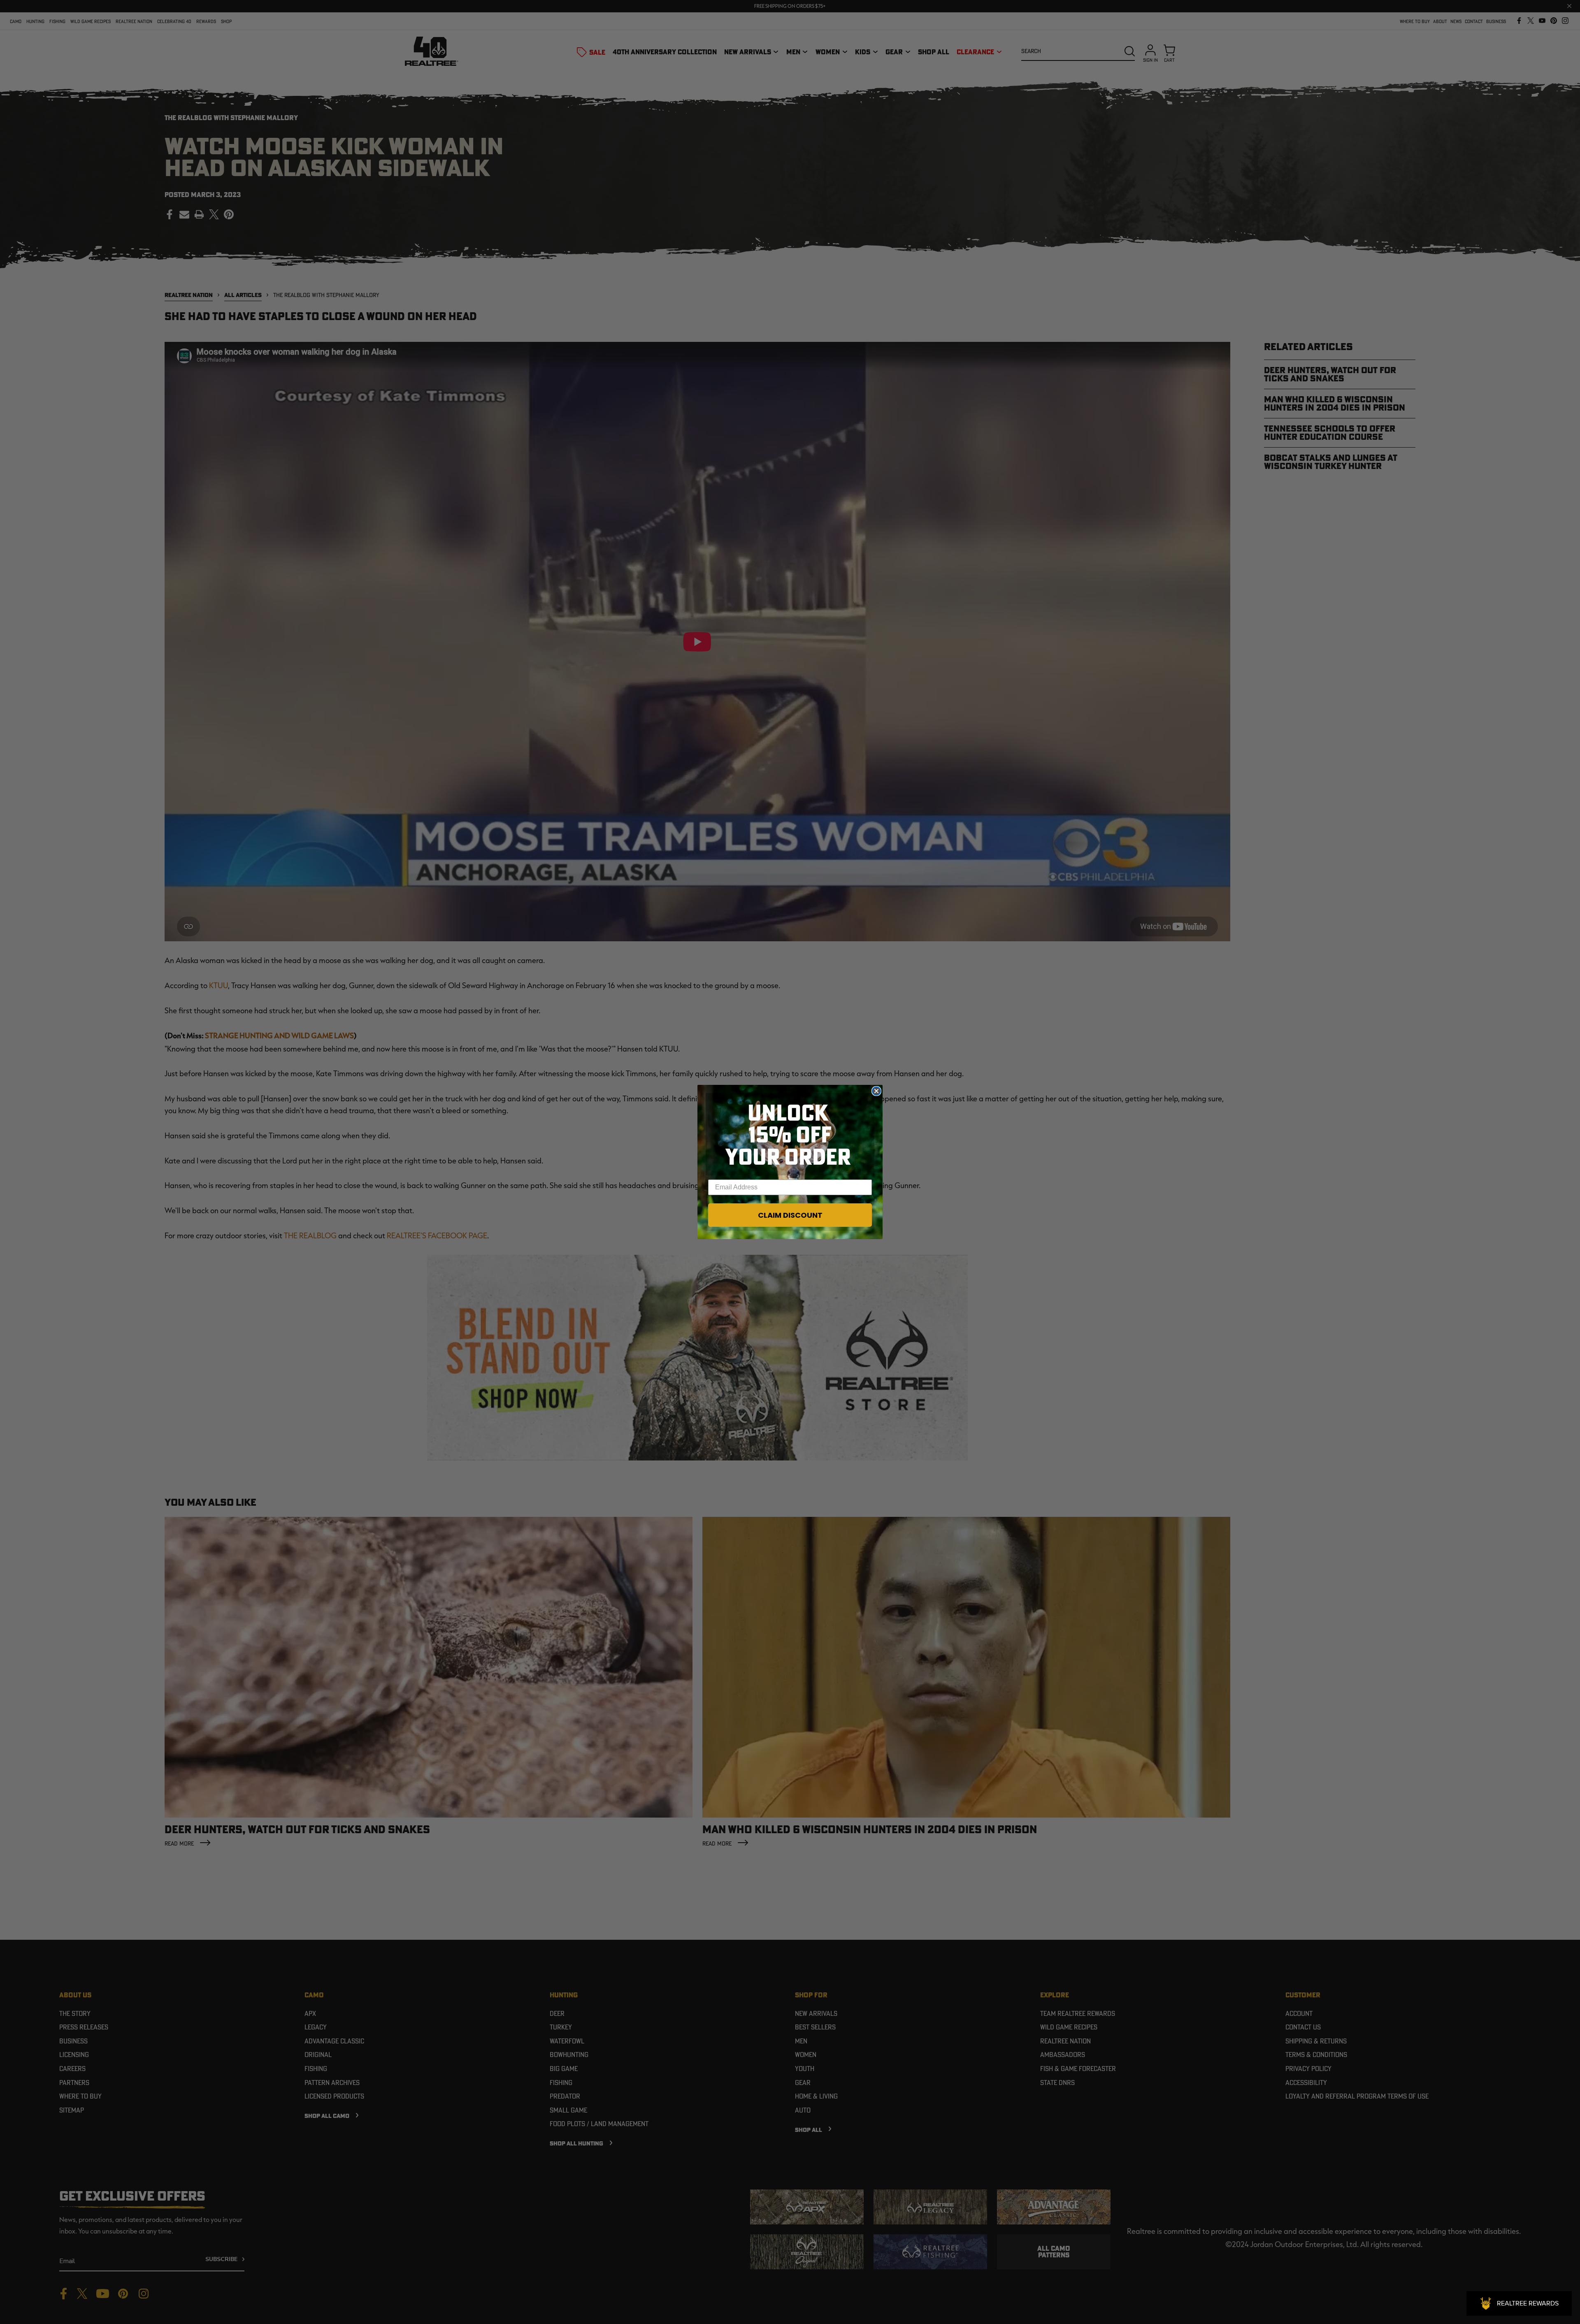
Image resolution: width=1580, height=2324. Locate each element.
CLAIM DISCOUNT (790, 1215)
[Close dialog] (876, 1091)
